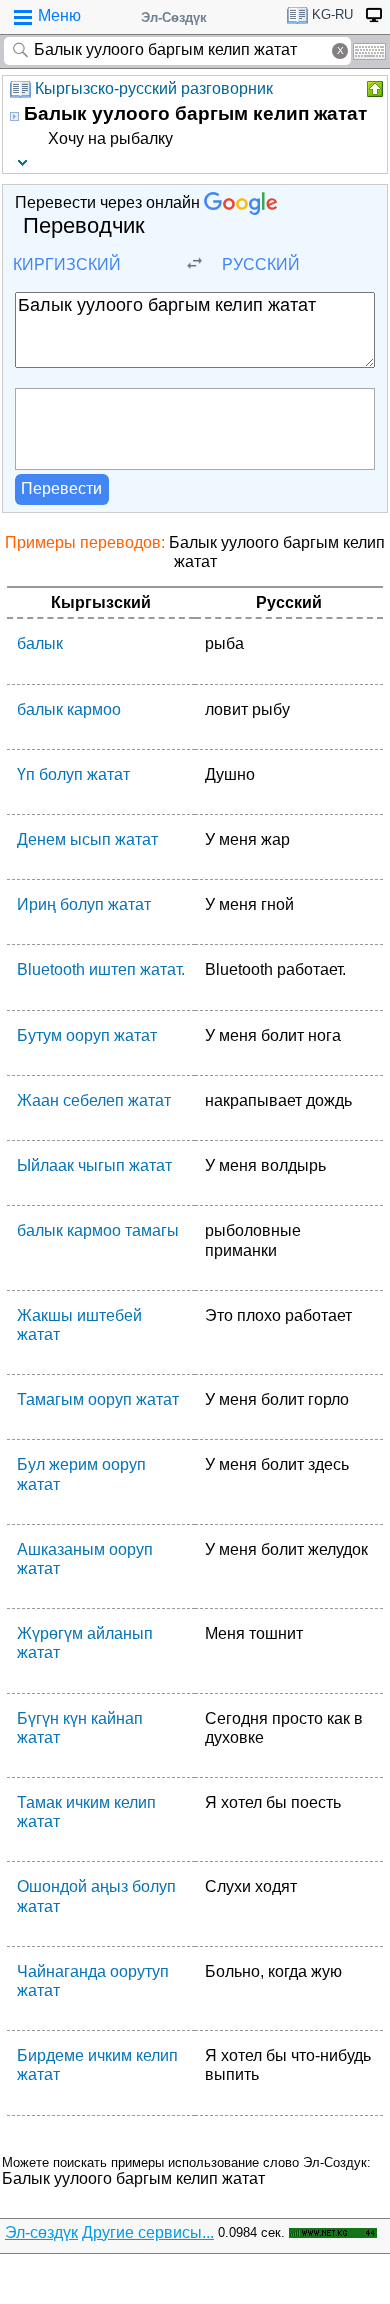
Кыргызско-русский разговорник (154, 88)
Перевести (61, 488)
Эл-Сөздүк (174, 17)
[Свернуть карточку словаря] (373, 89)
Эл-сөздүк (41, 2232)
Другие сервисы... (148, 2232)
